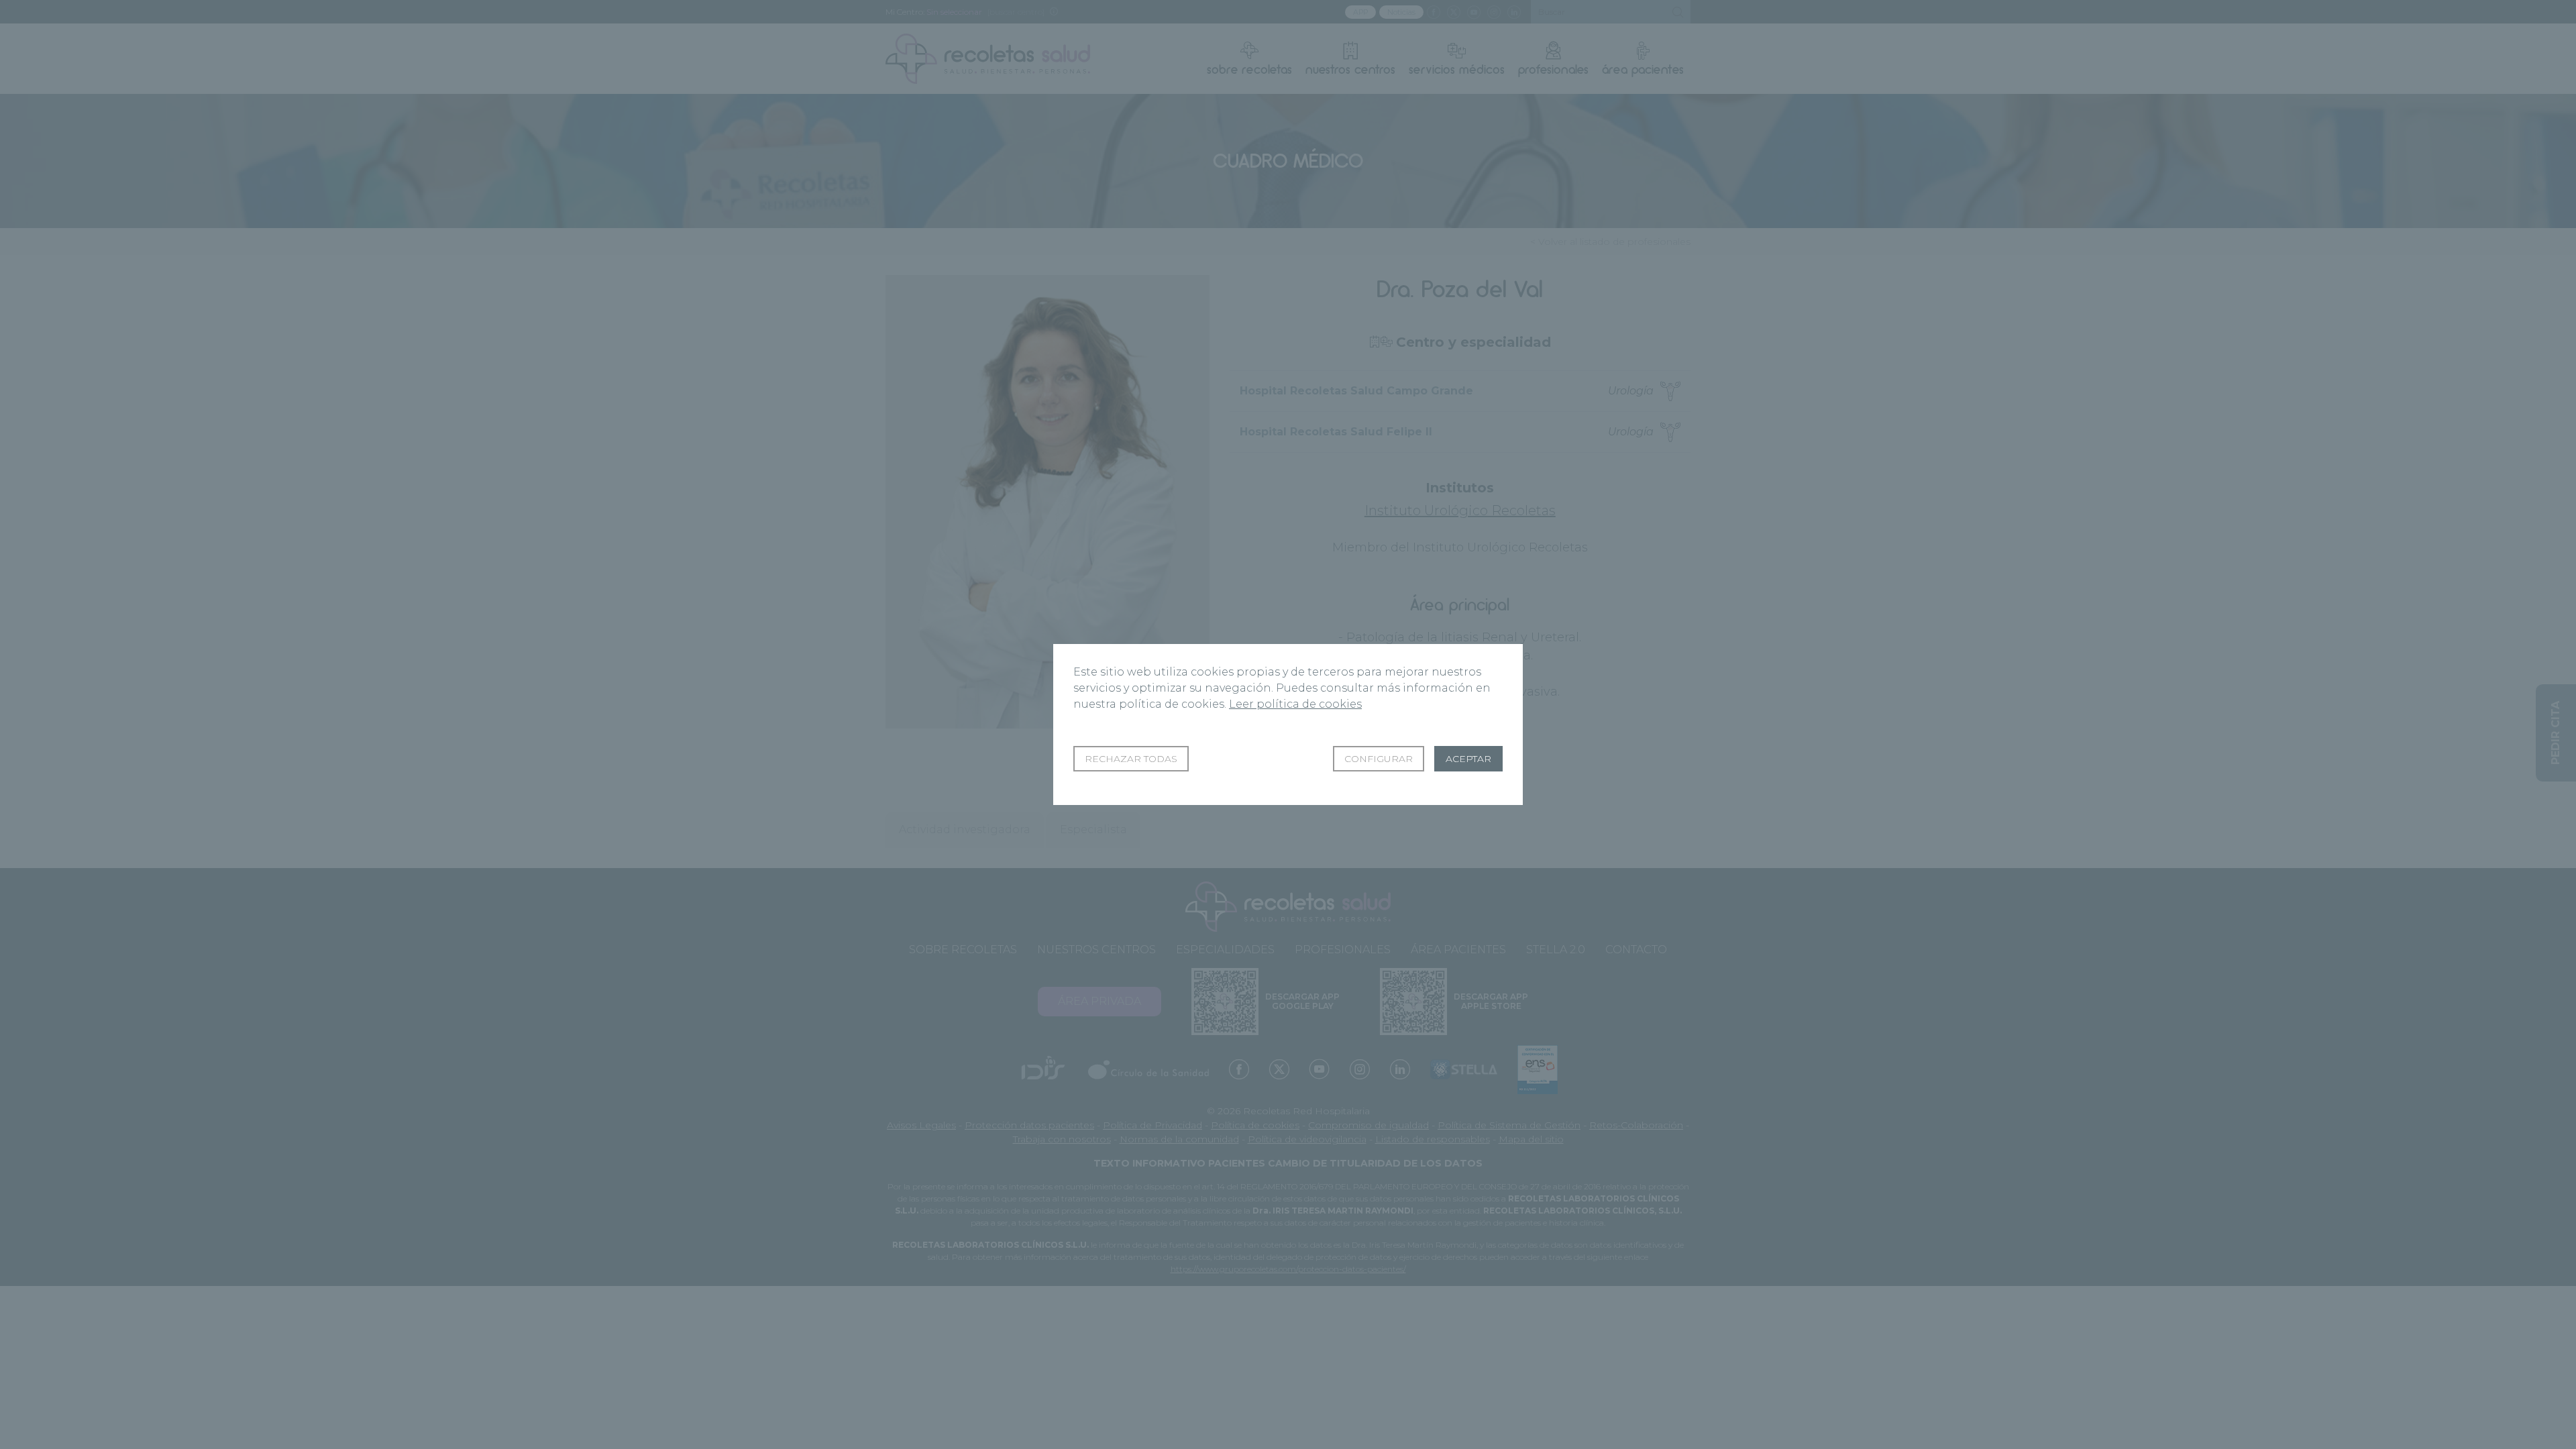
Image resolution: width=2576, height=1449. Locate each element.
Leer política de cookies (1295, 704)
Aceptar (1468, 759)
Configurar (1379, 759)
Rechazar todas (1131, 759)
